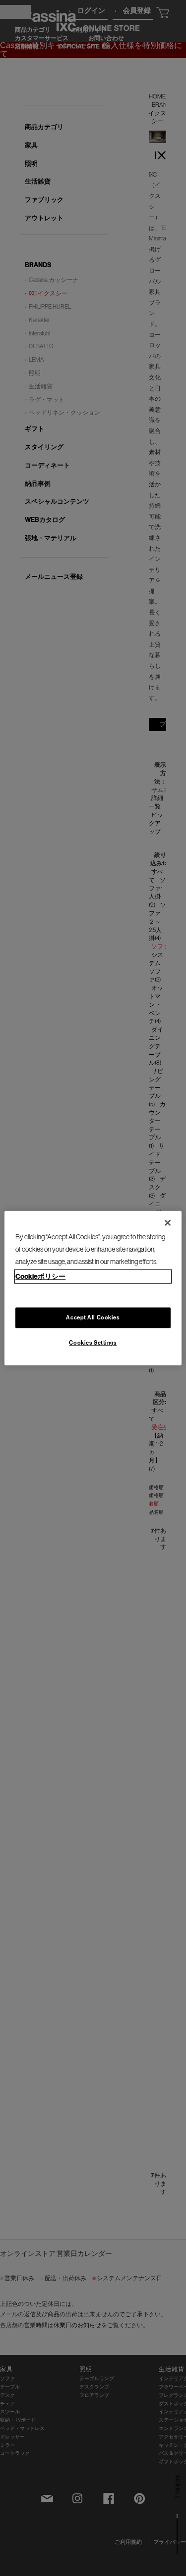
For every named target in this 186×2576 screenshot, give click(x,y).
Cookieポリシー (40, 1276)
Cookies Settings (93, 1343)
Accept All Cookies (93, 1317)
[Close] (168, 1222)
